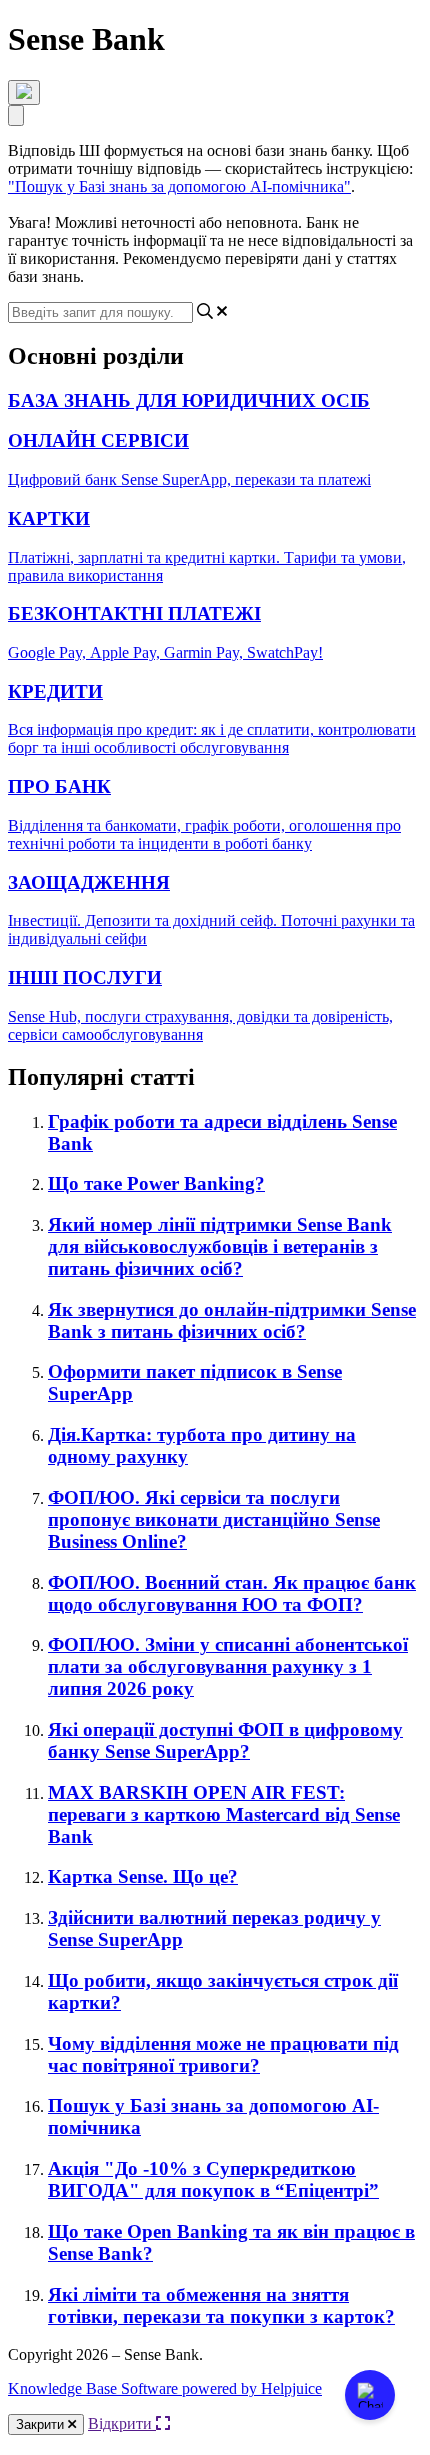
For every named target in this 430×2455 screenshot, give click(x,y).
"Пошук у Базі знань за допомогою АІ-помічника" (179, 186)
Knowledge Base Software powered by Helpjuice (165, 2388)
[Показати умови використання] (24, 92)
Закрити (42, 2424)
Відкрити (122, 2423)
